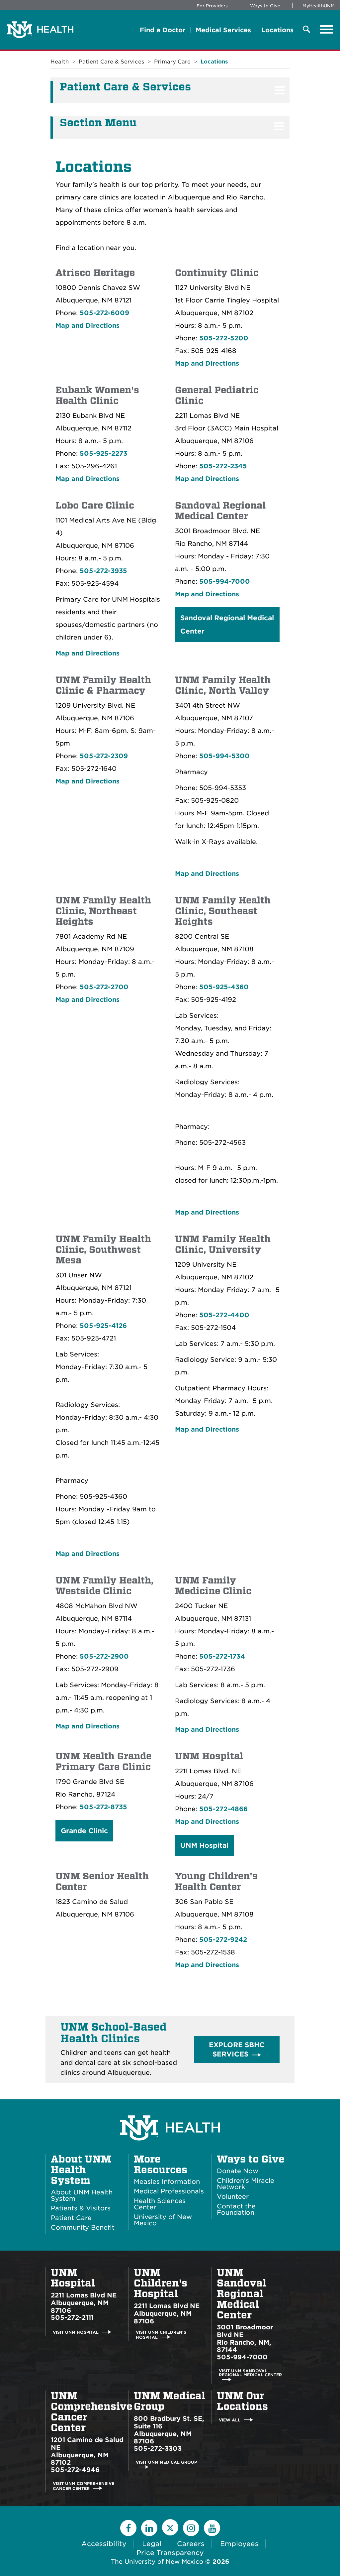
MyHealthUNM (319, 6)
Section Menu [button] (98, 123)
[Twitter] (170, 2527)
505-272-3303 (158, 2449)
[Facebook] (128, 2528)
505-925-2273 (103, 454)
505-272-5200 (224, 338)
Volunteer (233, 2197)
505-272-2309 (104, 756)
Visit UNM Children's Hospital (161, 2335)
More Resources (161, 2165)
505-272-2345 (223, 466)
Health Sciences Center (160, 2204)
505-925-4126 (103, 1326)
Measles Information (167, 2182)
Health (60, 62)
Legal (152, 2544)
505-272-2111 (72, 2318)
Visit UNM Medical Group (166, 2462)
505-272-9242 (223, 1940)
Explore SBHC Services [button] (238, 2050)
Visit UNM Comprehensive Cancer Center (84, 2486)
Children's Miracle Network (246, 2184)
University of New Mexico (163, 2220)
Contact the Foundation (236, 2209)
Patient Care (71, 2218)
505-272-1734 (222, 1656)
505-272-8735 (103, 1807)
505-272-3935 (103, 571)
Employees (239, 2544)
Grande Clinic (84, 1831)
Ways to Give (265, 6)
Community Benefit (83, 2227)
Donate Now (238, 2171)
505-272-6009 (104, 313)
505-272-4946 (75, 2470)
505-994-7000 (225, 582)
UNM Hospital (204, 1845)
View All (230, 2420)
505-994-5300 (224, 756)
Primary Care (172, 62)
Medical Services (223, 30)
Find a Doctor (163, 30)
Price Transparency (170, 2553)
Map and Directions (87, 326)
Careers (191, 2544)
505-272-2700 (104, 987)
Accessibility (104, 2544)
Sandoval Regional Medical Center (227, 625)
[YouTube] (212, 2528)
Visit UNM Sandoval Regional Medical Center (250, 2373)
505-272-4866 (223, 1809)
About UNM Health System (81, 2170)
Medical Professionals (169, 2191)
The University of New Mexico (157, 2562)
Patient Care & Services (111, 62)
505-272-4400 (224, 1315)
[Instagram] (191, 2528)
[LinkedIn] (149, 2528)
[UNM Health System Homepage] (170, 2109)
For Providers (212, 6)
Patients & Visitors (81, 2208)
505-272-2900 (104, 1656)
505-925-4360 (224, 987)
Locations (277, 30)
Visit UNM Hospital (76, 2332)
